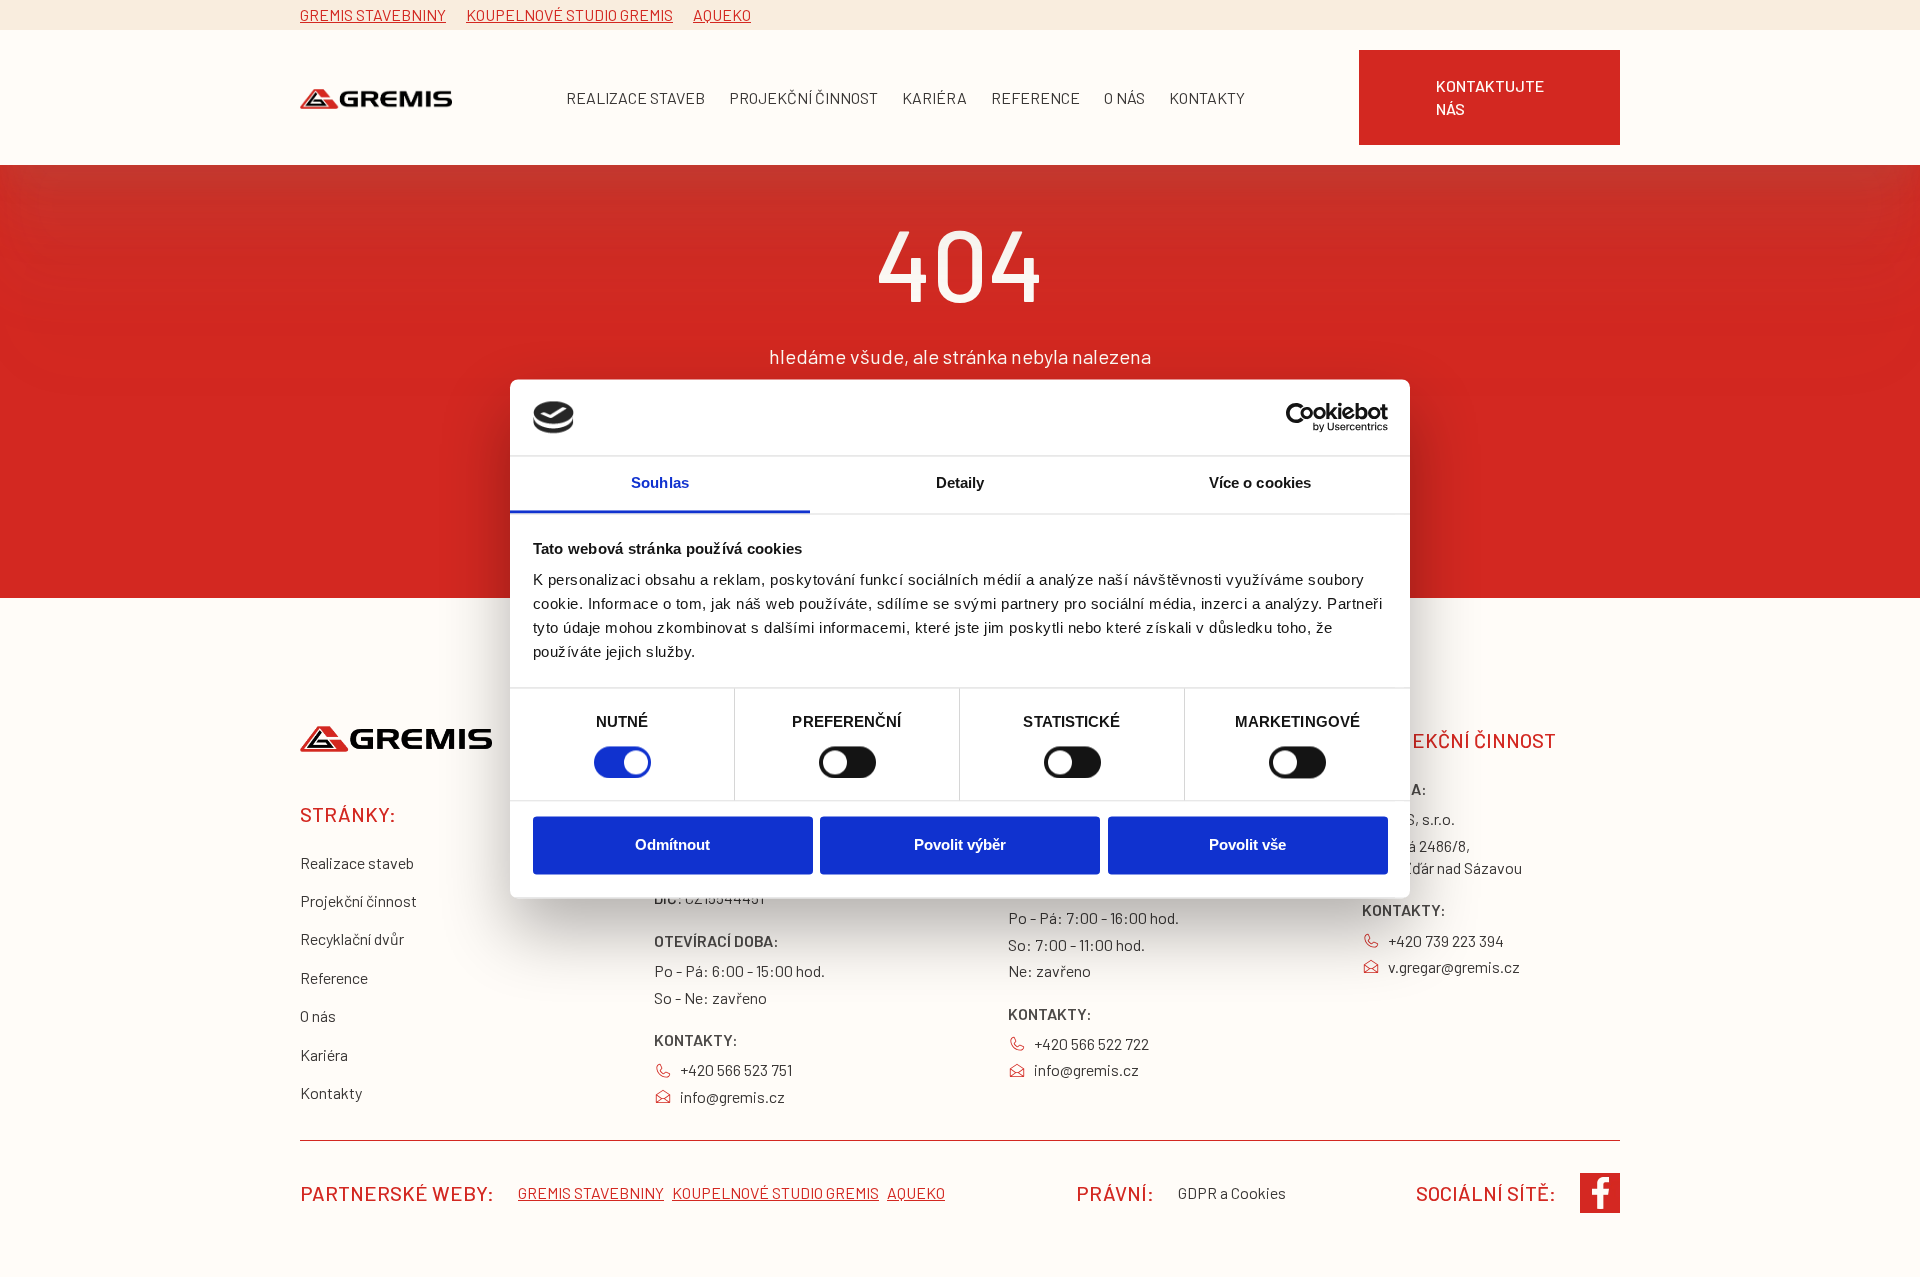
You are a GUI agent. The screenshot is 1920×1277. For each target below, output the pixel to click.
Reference (334, 977)
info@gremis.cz (732, 1096)
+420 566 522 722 (1091, 1043)
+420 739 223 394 (1446, 940)
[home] (376, 97)
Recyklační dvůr (352, 938)
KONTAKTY (1207, 97)
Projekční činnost (358, 900)
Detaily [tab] (960, 483)
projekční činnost (803, 97)
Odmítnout (672, 845)
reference (1035, 97)
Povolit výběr (960, 845)
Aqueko (722, 14)
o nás (1124, 97)
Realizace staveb (357, 862)
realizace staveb (635, 97)
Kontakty (331, 1092)
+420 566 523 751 (736, 1069)
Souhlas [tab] (660, 483)
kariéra (934, 97)
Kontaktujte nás (1490, 96)
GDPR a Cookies (1232, 1192)
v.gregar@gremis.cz (1454, 966)
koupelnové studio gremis (569, 14)
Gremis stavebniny (373, 14)
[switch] (847, 762)
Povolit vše (1247, 845)
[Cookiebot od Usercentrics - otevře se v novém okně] (1300, 417)
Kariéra (324, 1054)
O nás (318, 1015)
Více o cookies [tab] (1260, 483)
